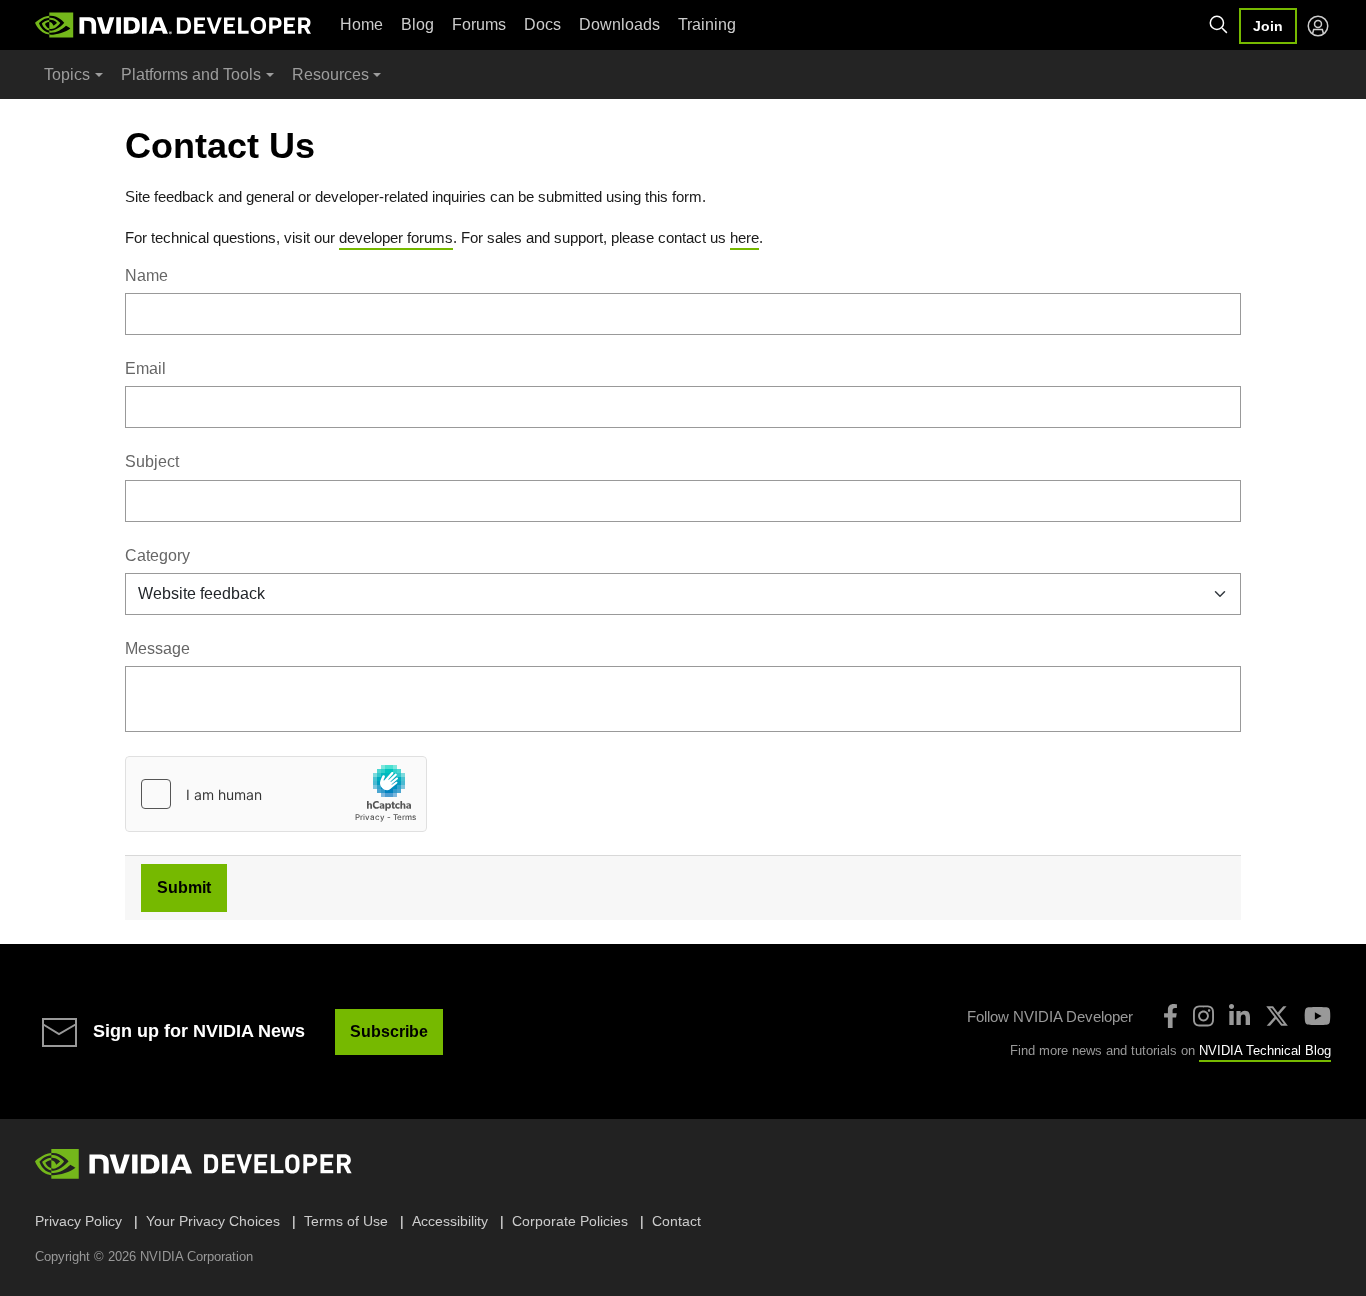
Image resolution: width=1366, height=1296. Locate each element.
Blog (417, 24)
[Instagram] (1203, 1016)
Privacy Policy (78, 1221)
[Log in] (1318, 26)
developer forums (396, 237)
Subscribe (389, 1031)
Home (361, 24)
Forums (479, 24)
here (744, 237)
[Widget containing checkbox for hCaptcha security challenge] (276, 794)
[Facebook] (1170, 1016)
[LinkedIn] (1239, 1016)
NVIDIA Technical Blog (1265, 1050)
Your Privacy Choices (213, 1221)
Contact (676, 1221)
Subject (152, 461)
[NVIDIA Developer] (175, 25)
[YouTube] (1317, 1016)
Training (707, 24)
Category (157, 555)
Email (145, 368)
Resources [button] (330, 74)
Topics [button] (67, 74)
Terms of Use (346, 1221)
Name (146, 275)
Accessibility (450, 1221)
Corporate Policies (570, 1221)
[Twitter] (1277, 1016)
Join (1268, 26)
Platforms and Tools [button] (191, 74)
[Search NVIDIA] (1219, 25)
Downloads (619, 24)
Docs (542, 24)
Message (157, 648)
